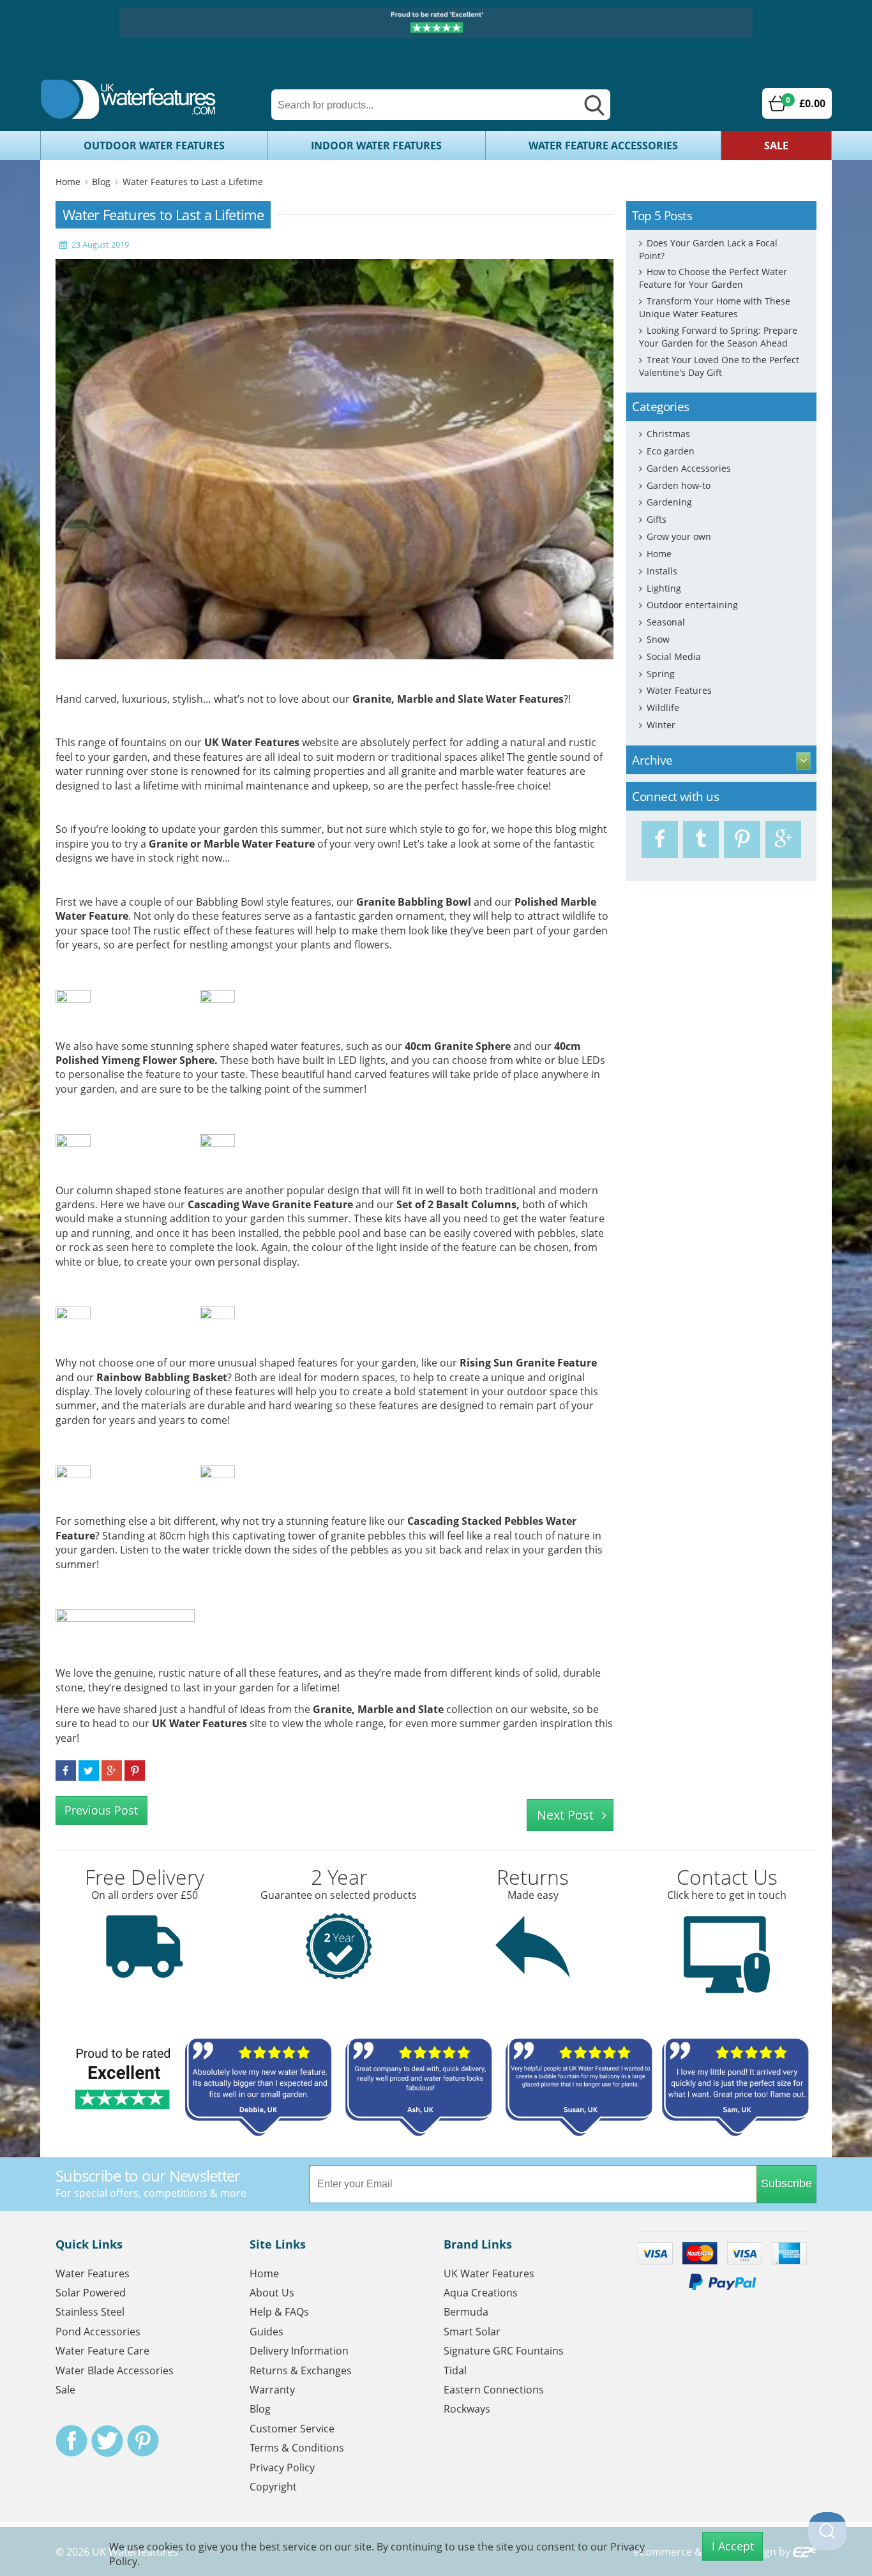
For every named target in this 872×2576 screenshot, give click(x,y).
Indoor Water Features (376, 146)
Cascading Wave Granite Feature (270, 1204)
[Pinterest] (742, 839)
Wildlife (663, 708)
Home (68, 182)
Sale (776, 146)
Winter (661, 725)
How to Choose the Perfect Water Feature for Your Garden (713, 278)
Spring (661, 674)
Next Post (565, 1815)
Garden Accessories (689, 468)
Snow (658, 639)
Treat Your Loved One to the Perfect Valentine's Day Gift (719, 366)
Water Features (679, 690)
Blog (101, 182)
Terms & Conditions (297, 2448)
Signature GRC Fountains (504, 2351)
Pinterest (143, 2441)
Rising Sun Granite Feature (528, 1363)
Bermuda (466, 2312)
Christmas (668, 434)
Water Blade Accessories (115, 2370)
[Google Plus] (784, 839)
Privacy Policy (282, 2467)
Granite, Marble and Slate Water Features (458, 699)
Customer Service (292, 2429)
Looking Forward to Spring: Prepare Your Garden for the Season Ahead (718, 337)
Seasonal (666, 622)
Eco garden (671, 451)
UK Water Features (252, 742)
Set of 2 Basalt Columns (456, 1204)
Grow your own (679, 536)
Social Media (674, 656)
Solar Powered (91, 2293)
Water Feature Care (102, 2351)
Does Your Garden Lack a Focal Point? (708, 249)
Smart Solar (472, 2332)
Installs (662, 571)
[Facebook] (660, 839)
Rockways (467, 2409)
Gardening (669, 502)
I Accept (733, 2546)
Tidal (455, 2370)
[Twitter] (701, 839)
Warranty (272, 2390)
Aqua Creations (481, 2293)
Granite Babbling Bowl (414, 902)
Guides (267, 2332)
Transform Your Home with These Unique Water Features (715, 307)
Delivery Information (299, 2351)
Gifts (657, 519)
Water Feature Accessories (603, 146)
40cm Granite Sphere (458, 1046)
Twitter (107, 2441)
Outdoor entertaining (692, 605)
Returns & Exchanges (301, 2370)
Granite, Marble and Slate (378, 1709)
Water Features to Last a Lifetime (193, 182)
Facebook (71, 2441)
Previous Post (101, 1810)
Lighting (664, 588)
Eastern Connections (494, 2390)
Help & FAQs (279, 2312)
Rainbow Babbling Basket (162, 1377)
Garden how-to (679, 485)
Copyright (273, 2487)
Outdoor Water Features (154, 146)
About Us (272, 2293)
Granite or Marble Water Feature (232, 844)
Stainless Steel (90, 2312)
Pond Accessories (98, 2332)
